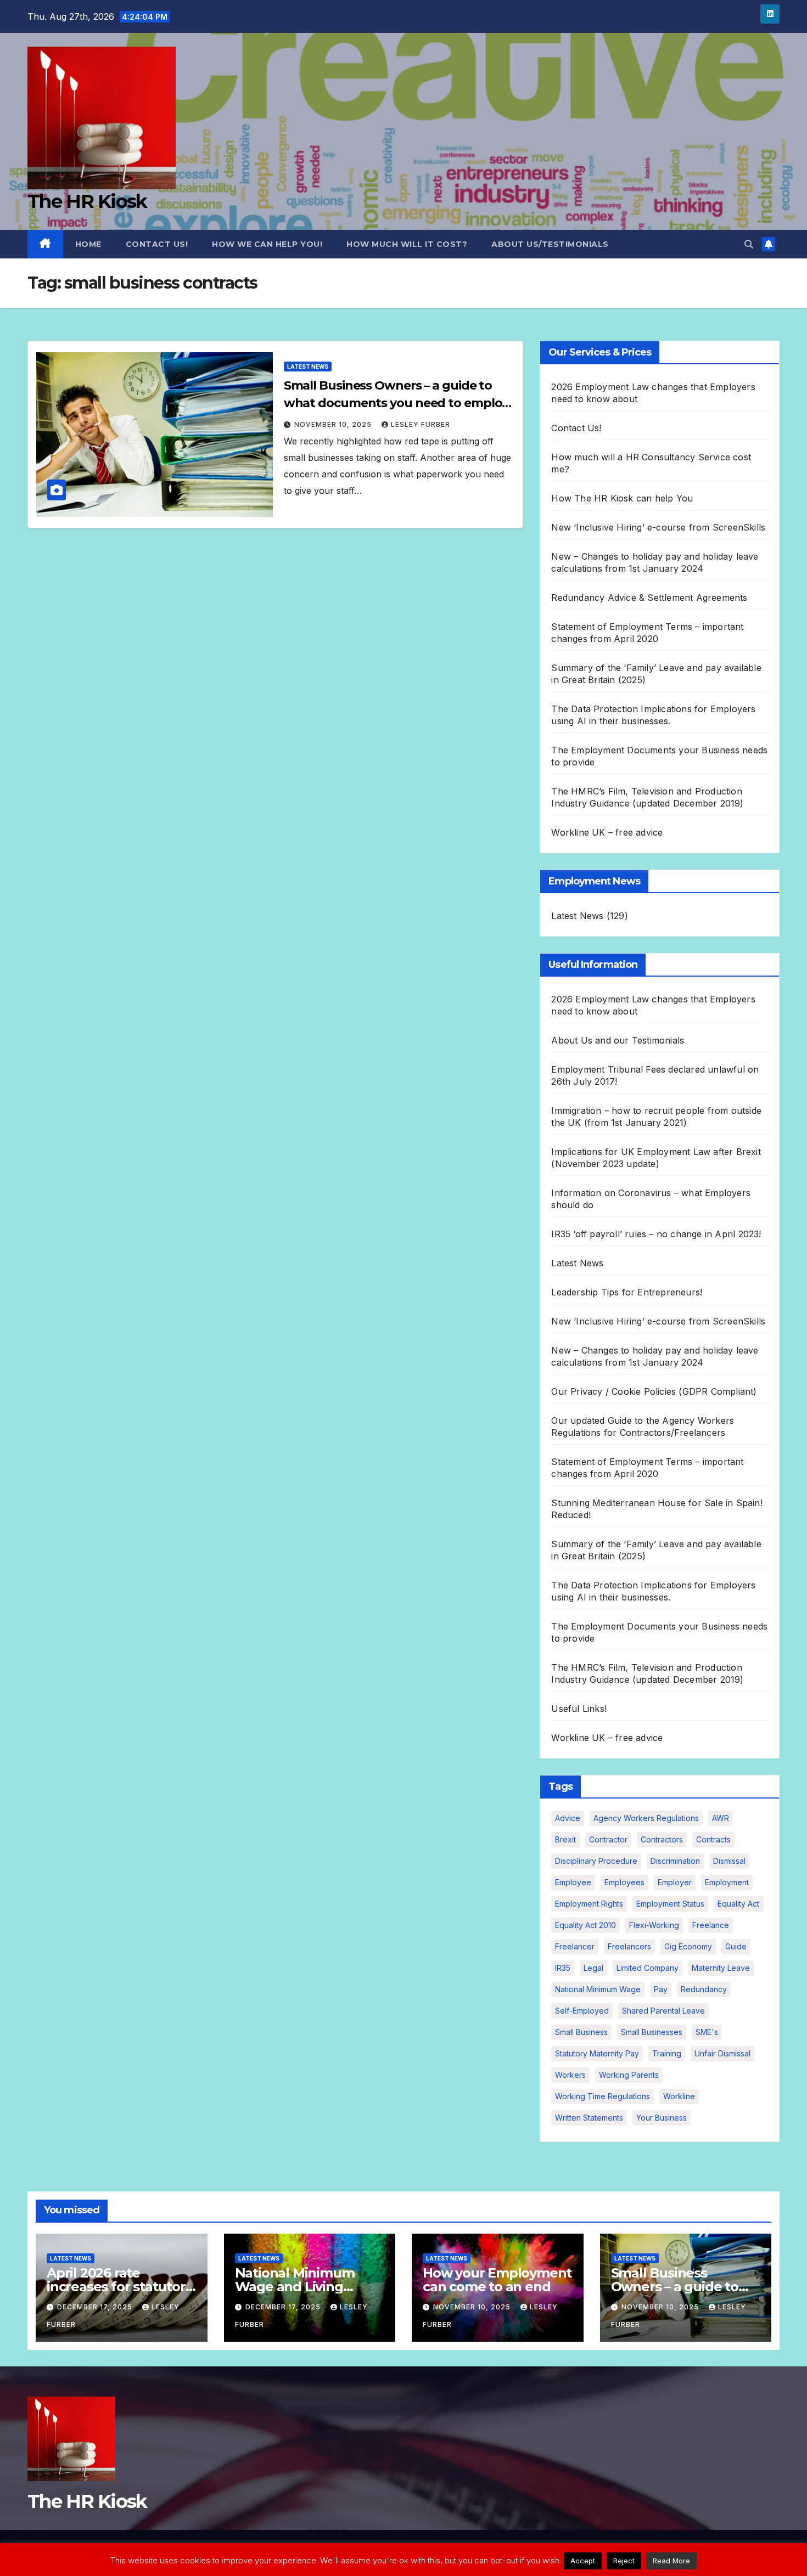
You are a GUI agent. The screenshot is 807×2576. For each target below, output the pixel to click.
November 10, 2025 (334, 424)
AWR (721, 1818)
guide (736, 1946)
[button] (749, 244)
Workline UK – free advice (607, 832)
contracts (713, 1839)
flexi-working (654, 1925)
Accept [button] (583, 2561)
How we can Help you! (267, 244)
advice (568, 1818)
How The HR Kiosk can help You (622, 498)
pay (661, 1989)
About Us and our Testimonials (618, 1040)
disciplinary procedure (596, 1861)
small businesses (652, 2032)
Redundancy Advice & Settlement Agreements (649, 598)
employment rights (589, 1904)
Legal (593, 1968)
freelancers (629, 1946)
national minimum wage (598, 1989)
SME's (707, 2032)
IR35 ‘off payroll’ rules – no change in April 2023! (656, 1234)
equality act (738, 1904)
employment (727, 1882)
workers (570, 2075)
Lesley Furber (421, 424)
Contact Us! (157, 244)
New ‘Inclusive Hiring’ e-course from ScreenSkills (658, 527)
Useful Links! (579, 1709)
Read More (671, 2561)
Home (88, 244)
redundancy (704, 1989)
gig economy (688, 1946)
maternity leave (721, 1968)
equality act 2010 (585, 1925)
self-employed (582, 2011)
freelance (711, 1925)
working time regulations (603, 2096)
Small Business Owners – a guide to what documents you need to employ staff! (396, 403)
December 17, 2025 (96, 2307)
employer (675, 1882)
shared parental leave (663, 2011)
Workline (679, 2096)
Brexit (565, 1839)
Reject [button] (624, 2561)
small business (581, 2032)
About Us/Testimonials (550, 244)
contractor (608, 1839)
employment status (670, 1904)
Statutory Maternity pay (597, 2053)
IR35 (563, 1968)
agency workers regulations (646, 1818)
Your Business (662, 2118)
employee (573, 1882)
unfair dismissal (722, 2053)
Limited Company (648, 1968)
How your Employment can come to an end (497, 2280)
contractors (662, 1839)
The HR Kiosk (87, 201)
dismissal (729, 1861)
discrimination (675, 1861)
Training (667, 2053)
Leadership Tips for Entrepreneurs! (627, 1292)
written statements (589, 2118)
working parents (629, 2075)
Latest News (308, 367)
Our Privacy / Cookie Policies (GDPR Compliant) (654, 1391)
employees (624, 1882)
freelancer (575, 1946)
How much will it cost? (407, 244)
